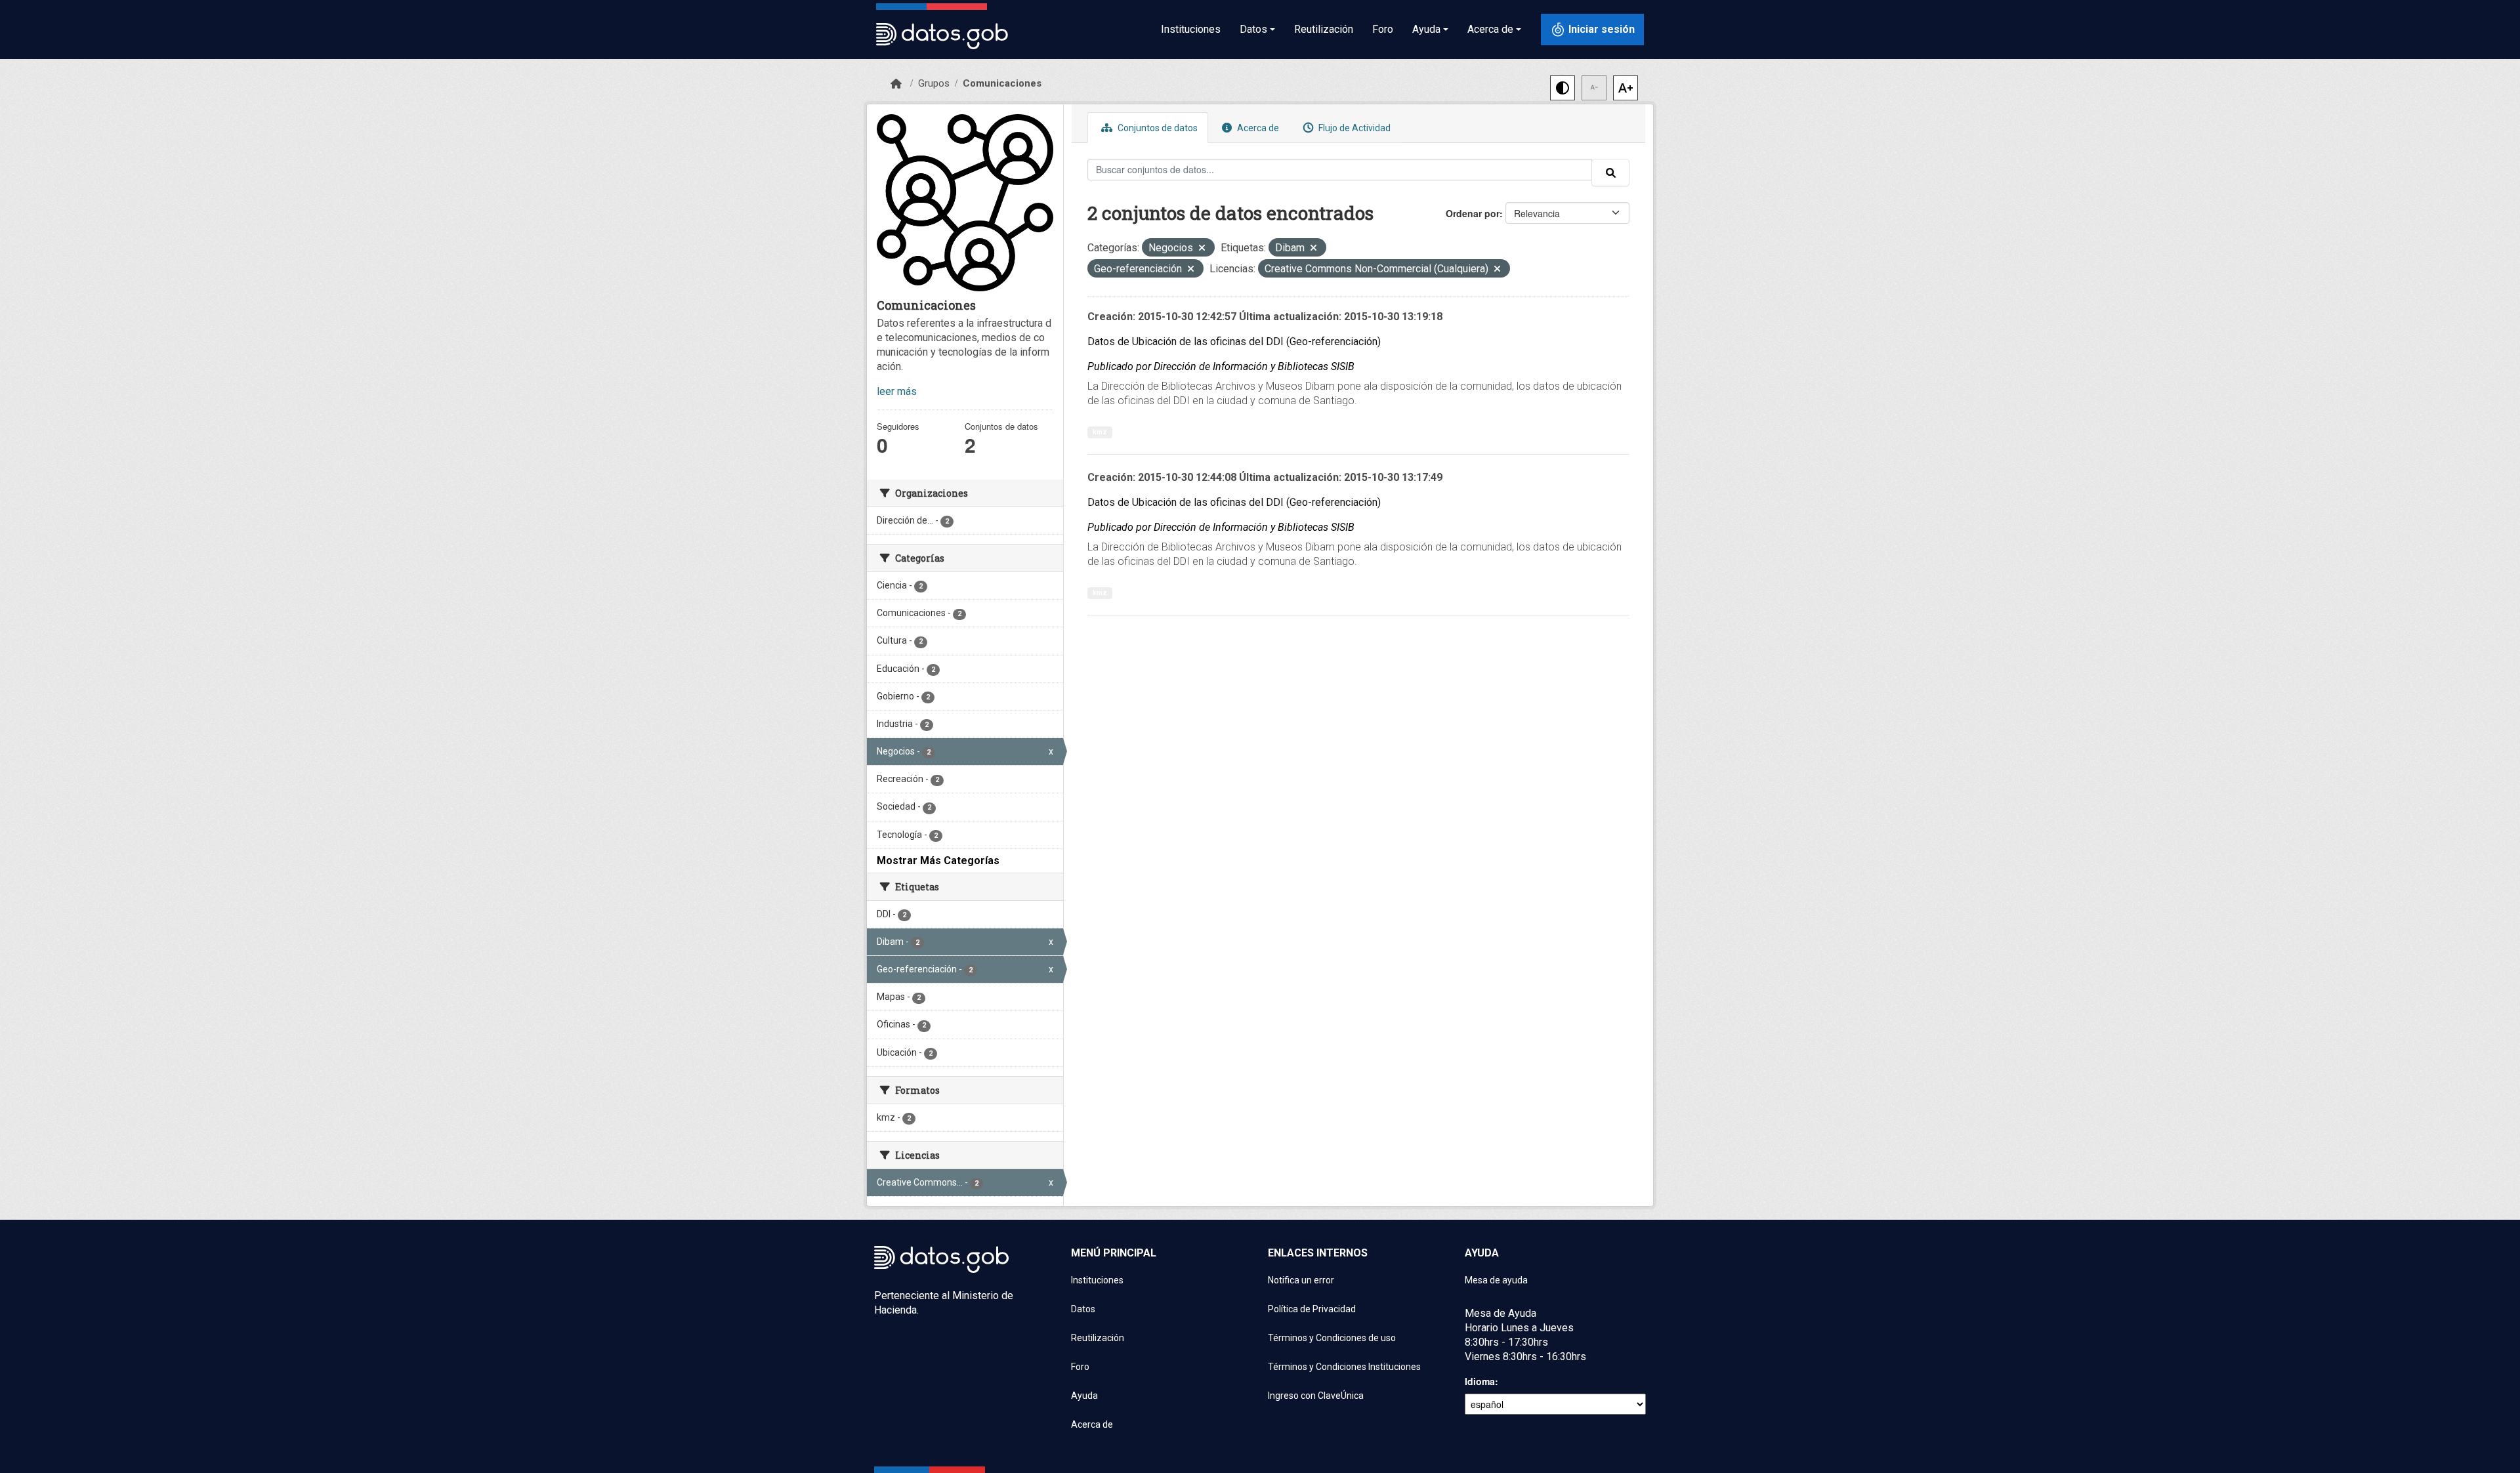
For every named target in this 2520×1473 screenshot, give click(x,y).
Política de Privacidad (1312, 1309)
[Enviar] (1610, 173)
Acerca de (1257, 128)
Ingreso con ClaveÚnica (1316, 1396)
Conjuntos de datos (1157, 128)
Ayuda (1084, 1396)
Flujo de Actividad (1354, 128)
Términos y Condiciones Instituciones (1344, 1367)
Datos (1083, 1309)
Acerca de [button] (1490, 29)
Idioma (1480, 1381)
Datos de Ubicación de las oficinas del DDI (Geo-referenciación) (1234, 342)
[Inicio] (896, 84)
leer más (897, 391)
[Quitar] (1202, 249)
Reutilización (1324, 29)
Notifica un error (1301, 1280)
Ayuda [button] (1426, 29)
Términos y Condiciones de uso (1332, 1338)
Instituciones (1191, 29)
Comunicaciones (1002, 83)
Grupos (934, 83)
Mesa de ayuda (1496, 1280)
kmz (1100, 432)
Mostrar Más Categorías (938, 861)
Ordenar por (1473, 213)
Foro (1383, 29)
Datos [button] (1253, 29)
